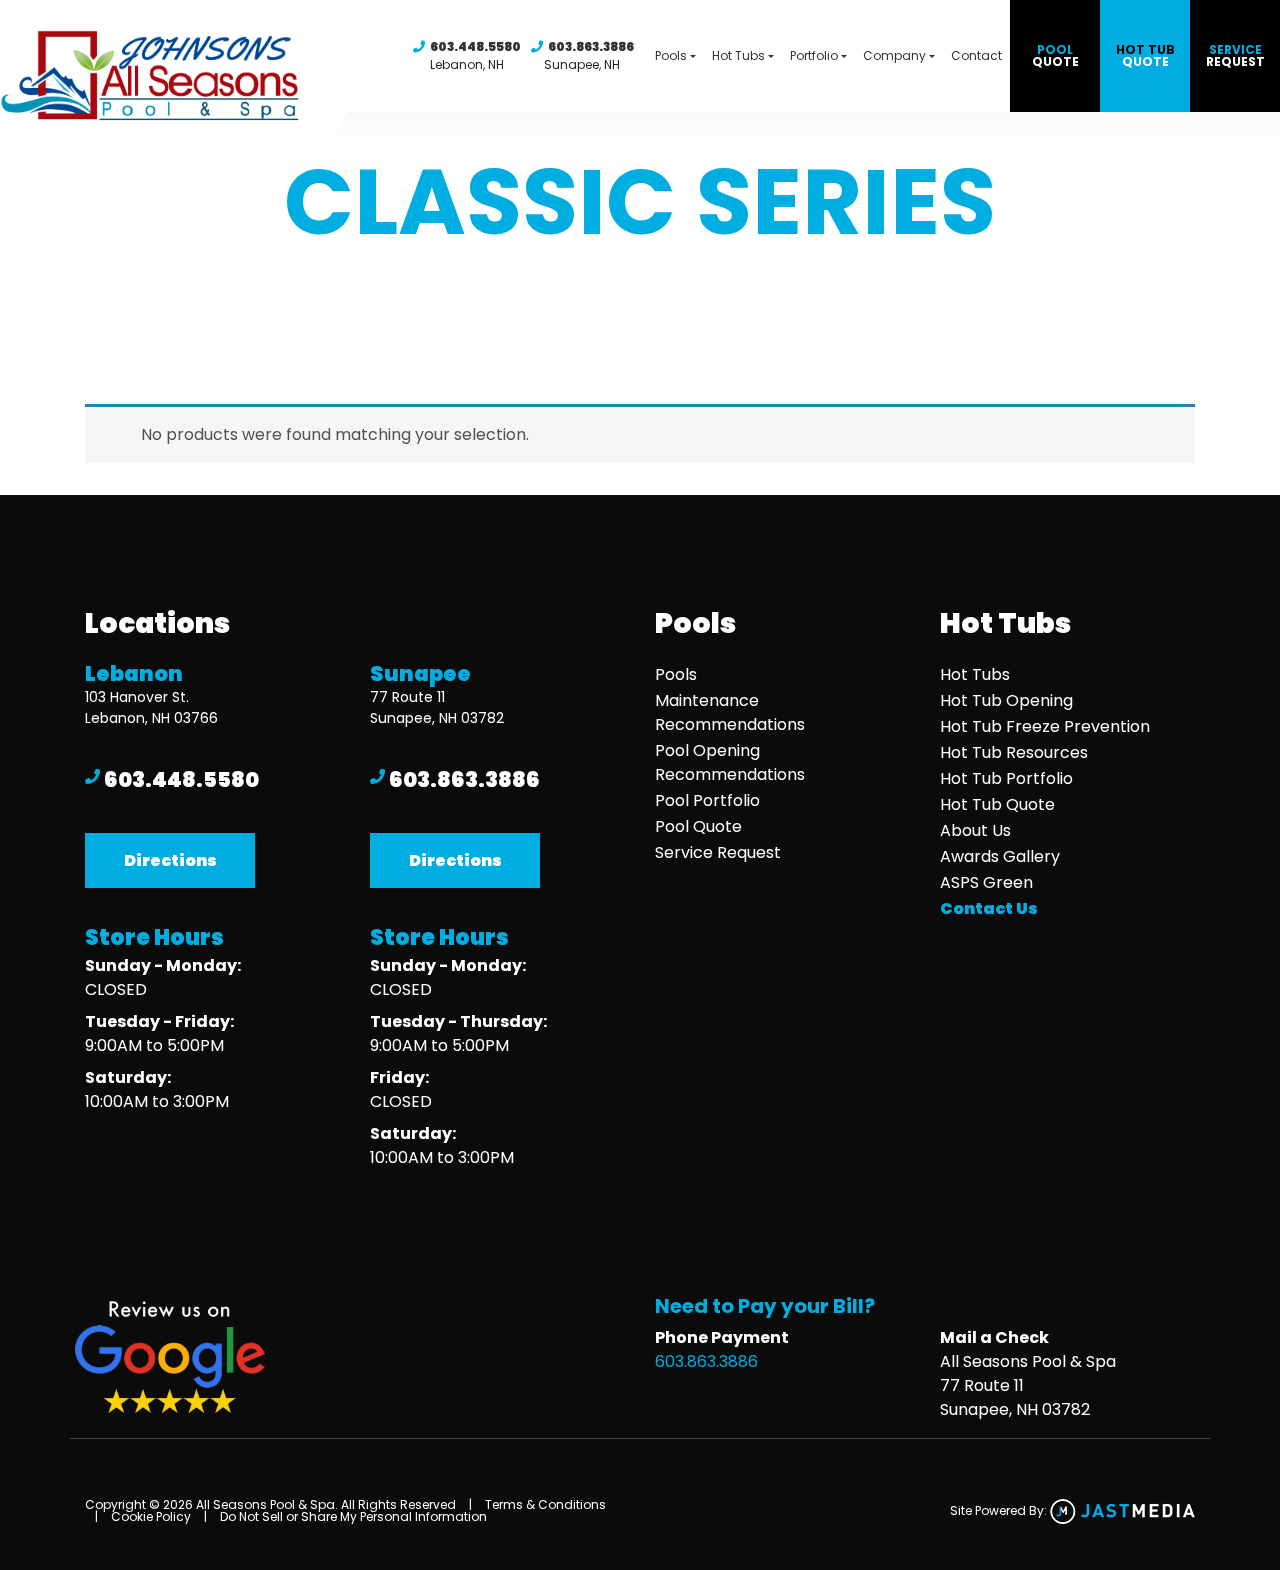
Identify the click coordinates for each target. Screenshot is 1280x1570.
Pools (671, 55)
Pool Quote (698, 826)
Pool (1055, 55)
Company (894, 55)
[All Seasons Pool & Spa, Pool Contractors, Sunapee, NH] (454, 1233)
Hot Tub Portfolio (1006, 778)
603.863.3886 (591, 46)
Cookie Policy (151, 1516)
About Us (975, 830)
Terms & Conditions (545, 1504)
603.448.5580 (475, 46)
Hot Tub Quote (997, 804)
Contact (976, 55)
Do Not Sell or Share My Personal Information (353, 1516)
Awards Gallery (1000, 856)
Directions (170, 860)
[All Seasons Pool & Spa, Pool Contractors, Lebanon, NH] (169, 1177)
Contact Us (989, 908)
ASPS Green (986, 882)
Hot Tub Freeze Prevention (1045, 726)
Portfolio (814, 55)
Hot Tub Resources (1014, 752)
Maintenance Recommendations (730, 712)
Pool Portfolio (707, 800)
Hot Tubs (738, 55)
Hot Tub (1145, 55)
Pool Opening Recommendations (730, 762)
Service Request (718, 852)
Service (1235, 55)
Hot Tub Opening (1006, 700)
